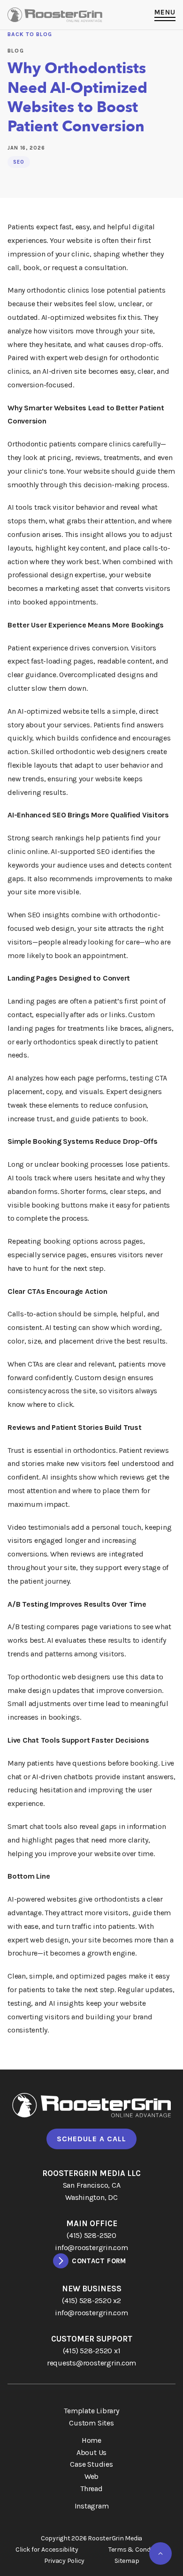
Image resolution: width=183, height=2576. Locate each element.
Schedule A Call (91, 2139)
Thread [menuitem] (91, 2489)
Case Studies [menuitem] (91, 2464)
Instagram (92, 2506)
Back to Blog (30, 34)
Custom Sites (91, 2423)
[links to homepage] (55, 15)
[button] (165, 15)
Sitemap (127, 2561)
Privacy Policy (65, 2561)
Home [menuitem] (91, 2440)
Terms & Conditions (138, 2550)
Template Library (91, 2411)
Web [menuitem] (91, 2476)
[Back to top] (160, 2553)
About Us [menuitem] (91, 2452)
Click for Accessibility (47, 2550)
